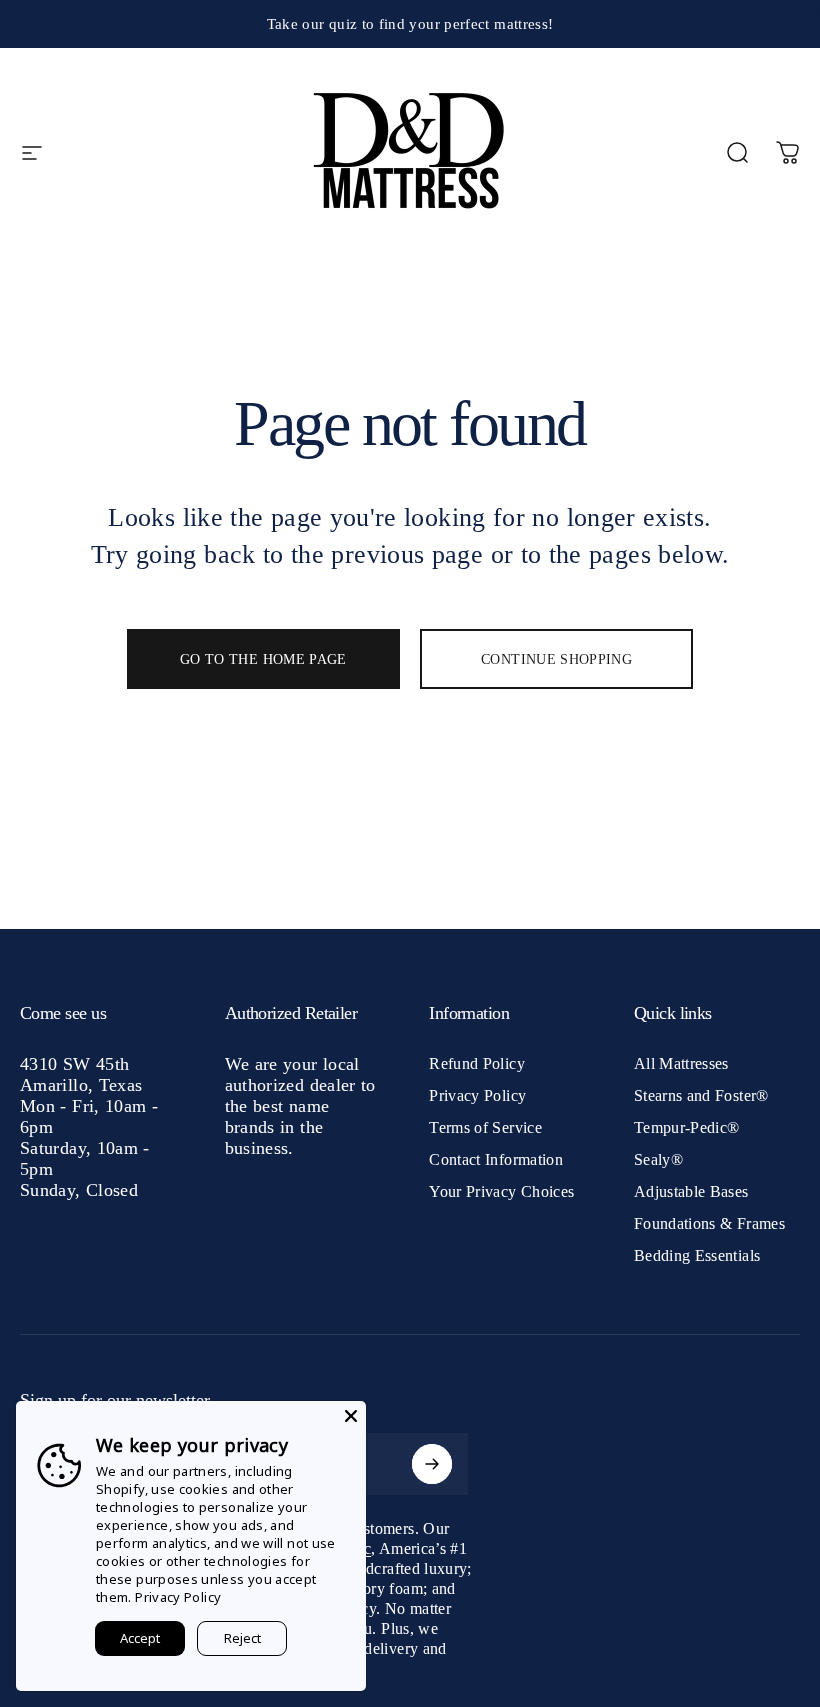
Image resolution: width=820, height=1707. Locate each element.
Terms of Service (485, 1127)
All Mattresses (681, 1063)
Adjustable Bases (691, 1191)
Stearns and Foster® (701, 1095)
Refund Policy (477, 1063)
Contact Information (496, 1159)
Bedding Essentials (697, 1255)
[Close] (351, 1416)
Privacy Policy (477, 1095)
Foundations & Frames (709, 1223)
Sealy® (658, 1159)
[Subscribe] (432, 1464)
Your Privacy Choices (501, 1191)
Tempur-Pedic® (687, 1127)
